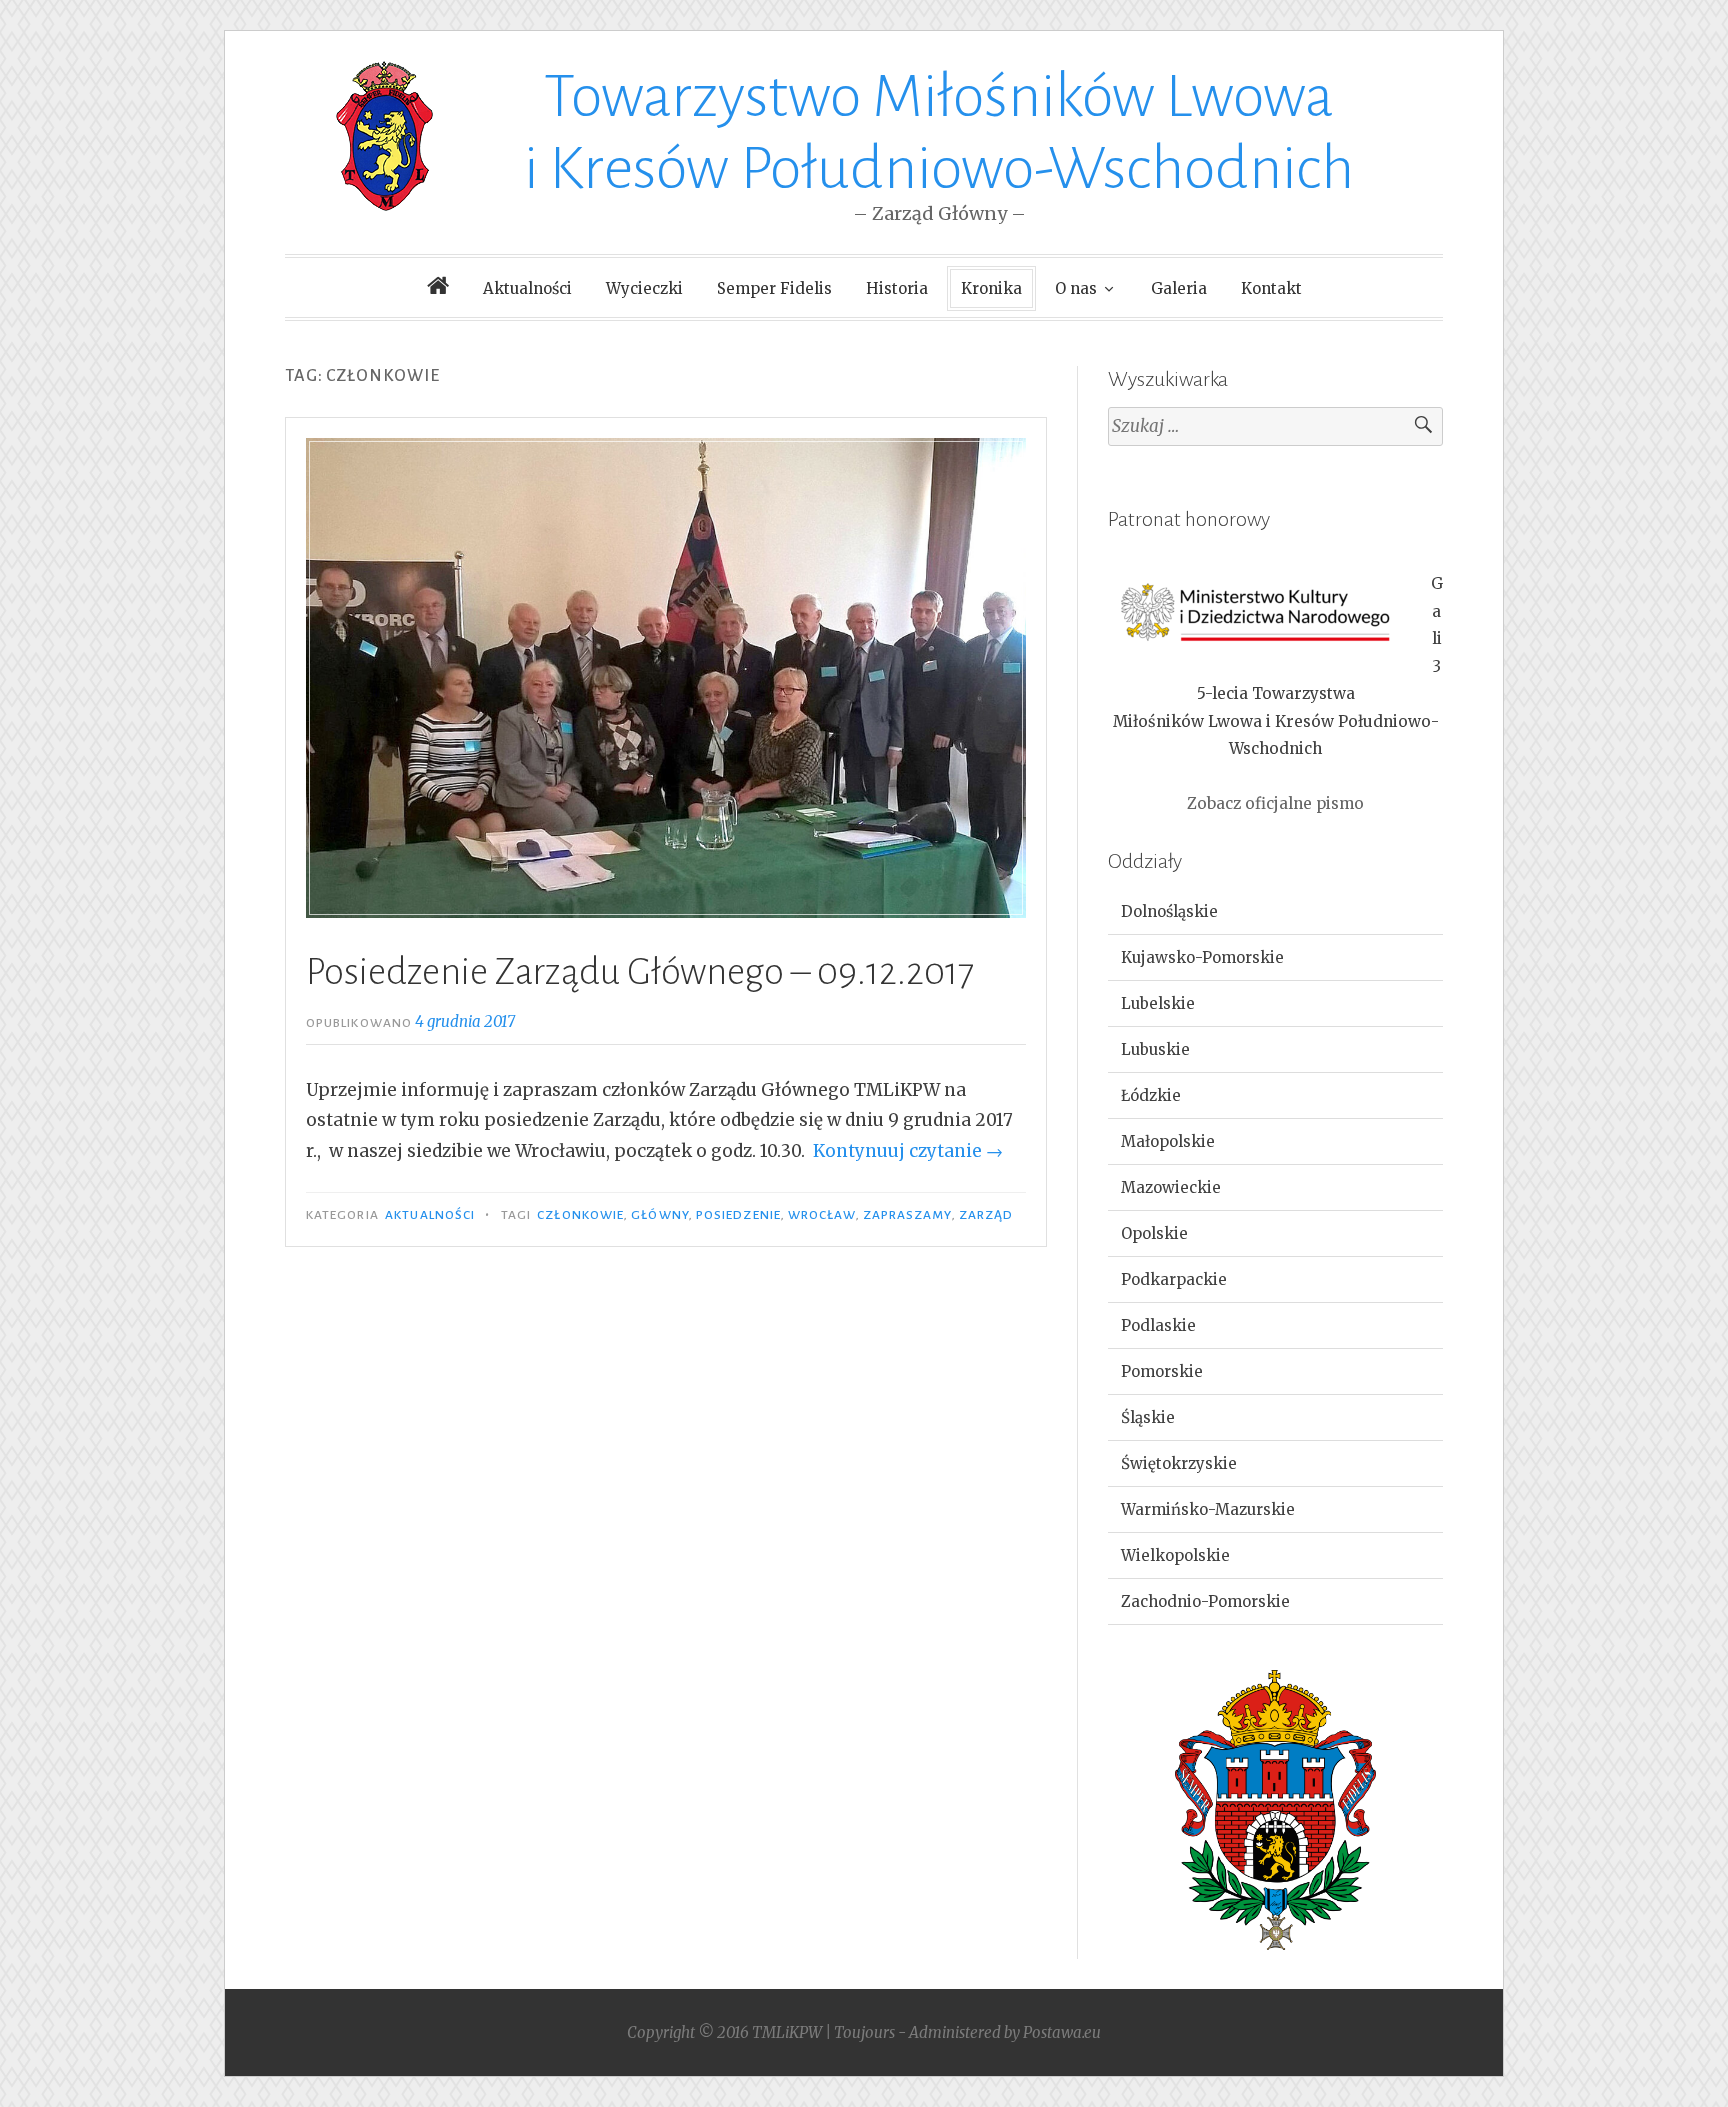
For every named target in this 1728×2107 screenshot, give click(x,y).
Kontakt (1271, 288)
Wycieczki (644, 288)
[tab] (1275, 912)
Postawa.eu (1062, 2032)
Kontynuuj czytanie (908, 1151)
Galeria (1179, 288)
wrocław (822, 1215)
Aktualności (527, 288)
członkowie (580, 1215)
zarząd (986, 1215)
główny (659, 1215)
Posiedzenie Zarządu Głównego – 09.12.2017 (640, 972)
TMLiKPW (787, 2032)
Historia (897, 288)
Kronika (991, 288)
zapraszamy (907, 1215)
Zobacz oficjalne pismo (1275, 803)
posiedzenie (738, 1215)
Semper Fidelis (774, 288)
